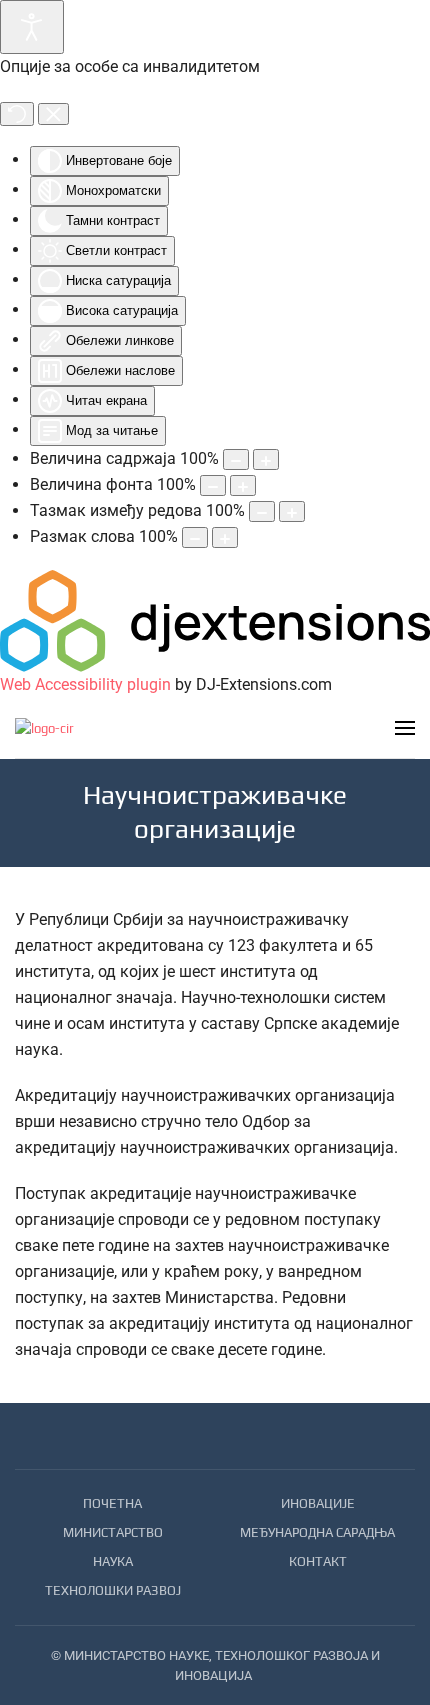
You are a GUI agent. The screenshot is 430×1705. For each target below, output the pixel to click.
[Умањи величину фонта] (213, 485)
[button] (405, 728)
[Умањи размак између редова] (262, 511)
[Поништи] (17, 114)
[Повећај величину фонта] (243, 485)
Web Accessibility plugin (85, 684)
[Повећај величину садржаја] (266, 459)
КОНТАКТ (318, 1561)
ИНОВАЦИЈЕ (318, 1503)
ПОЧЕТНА (112, 1503)
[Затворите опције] (53, 114)
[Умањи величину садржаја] (236, 459)
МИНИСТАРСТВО (113, 1532)
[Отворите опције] (32, 27)
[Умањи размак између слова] (195, 537)
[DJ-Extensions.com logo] (215, 619)
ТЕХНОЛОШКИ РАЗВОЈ (113, 1590)
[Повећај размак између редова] (292, 511)
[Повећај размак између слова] (225, 537)
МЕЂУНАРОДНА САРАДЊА (317, 1532)
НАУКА (113, 1561)
